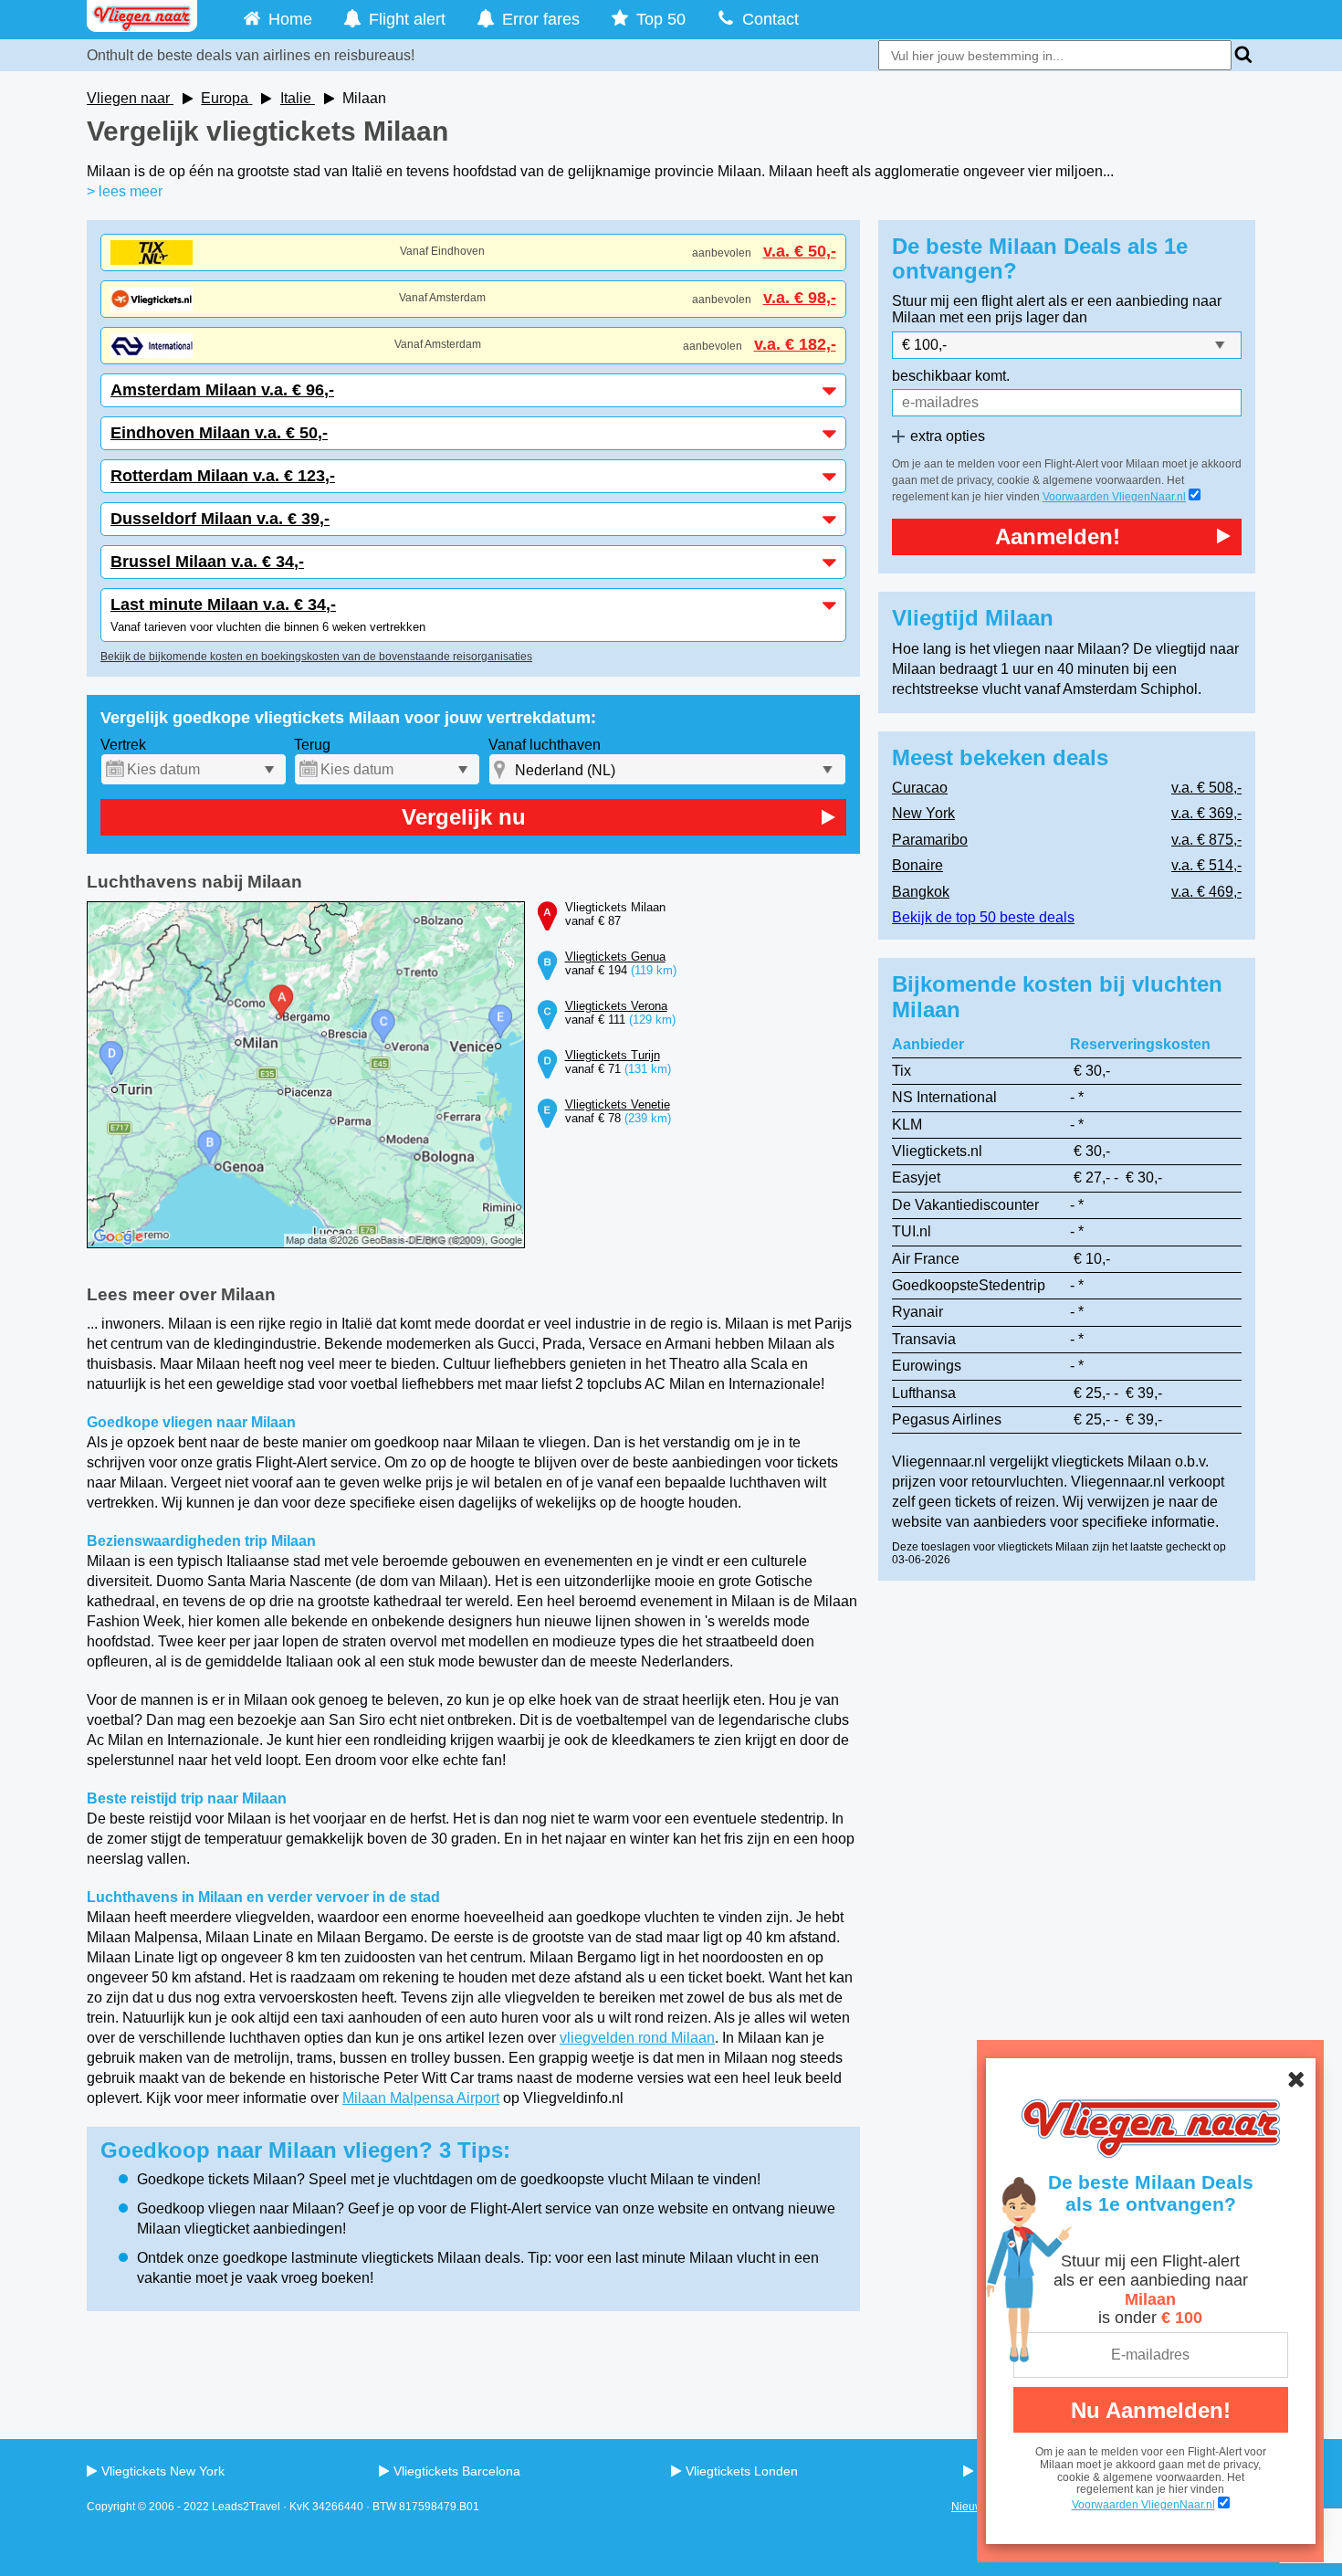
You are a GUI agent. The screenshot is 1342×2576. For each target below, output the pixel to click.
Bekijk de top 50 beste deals (983, 917)
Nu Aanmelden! (1151, 2410)
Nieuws (970, 2507)
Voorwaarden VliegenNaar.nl (1114, 497)
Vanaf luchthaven (545, 745)
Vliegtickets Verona (616, 1006)
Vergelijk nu (464, 817)
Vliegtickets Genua (615, 957)
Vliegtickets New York (163, 2471)
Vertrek (123, 745)
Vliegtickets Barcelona (457, 2471)
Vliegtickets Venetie (618, 1104)
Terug (312, 745)
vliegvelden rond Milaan (637, 2038)
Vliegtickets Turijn (613, 1055)
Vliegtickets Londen (742, 2471)
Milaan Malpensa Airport (421, 2098)
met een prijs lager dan (1013, 317)
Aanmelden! (1058, 536)
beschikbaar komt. (951, 376)
